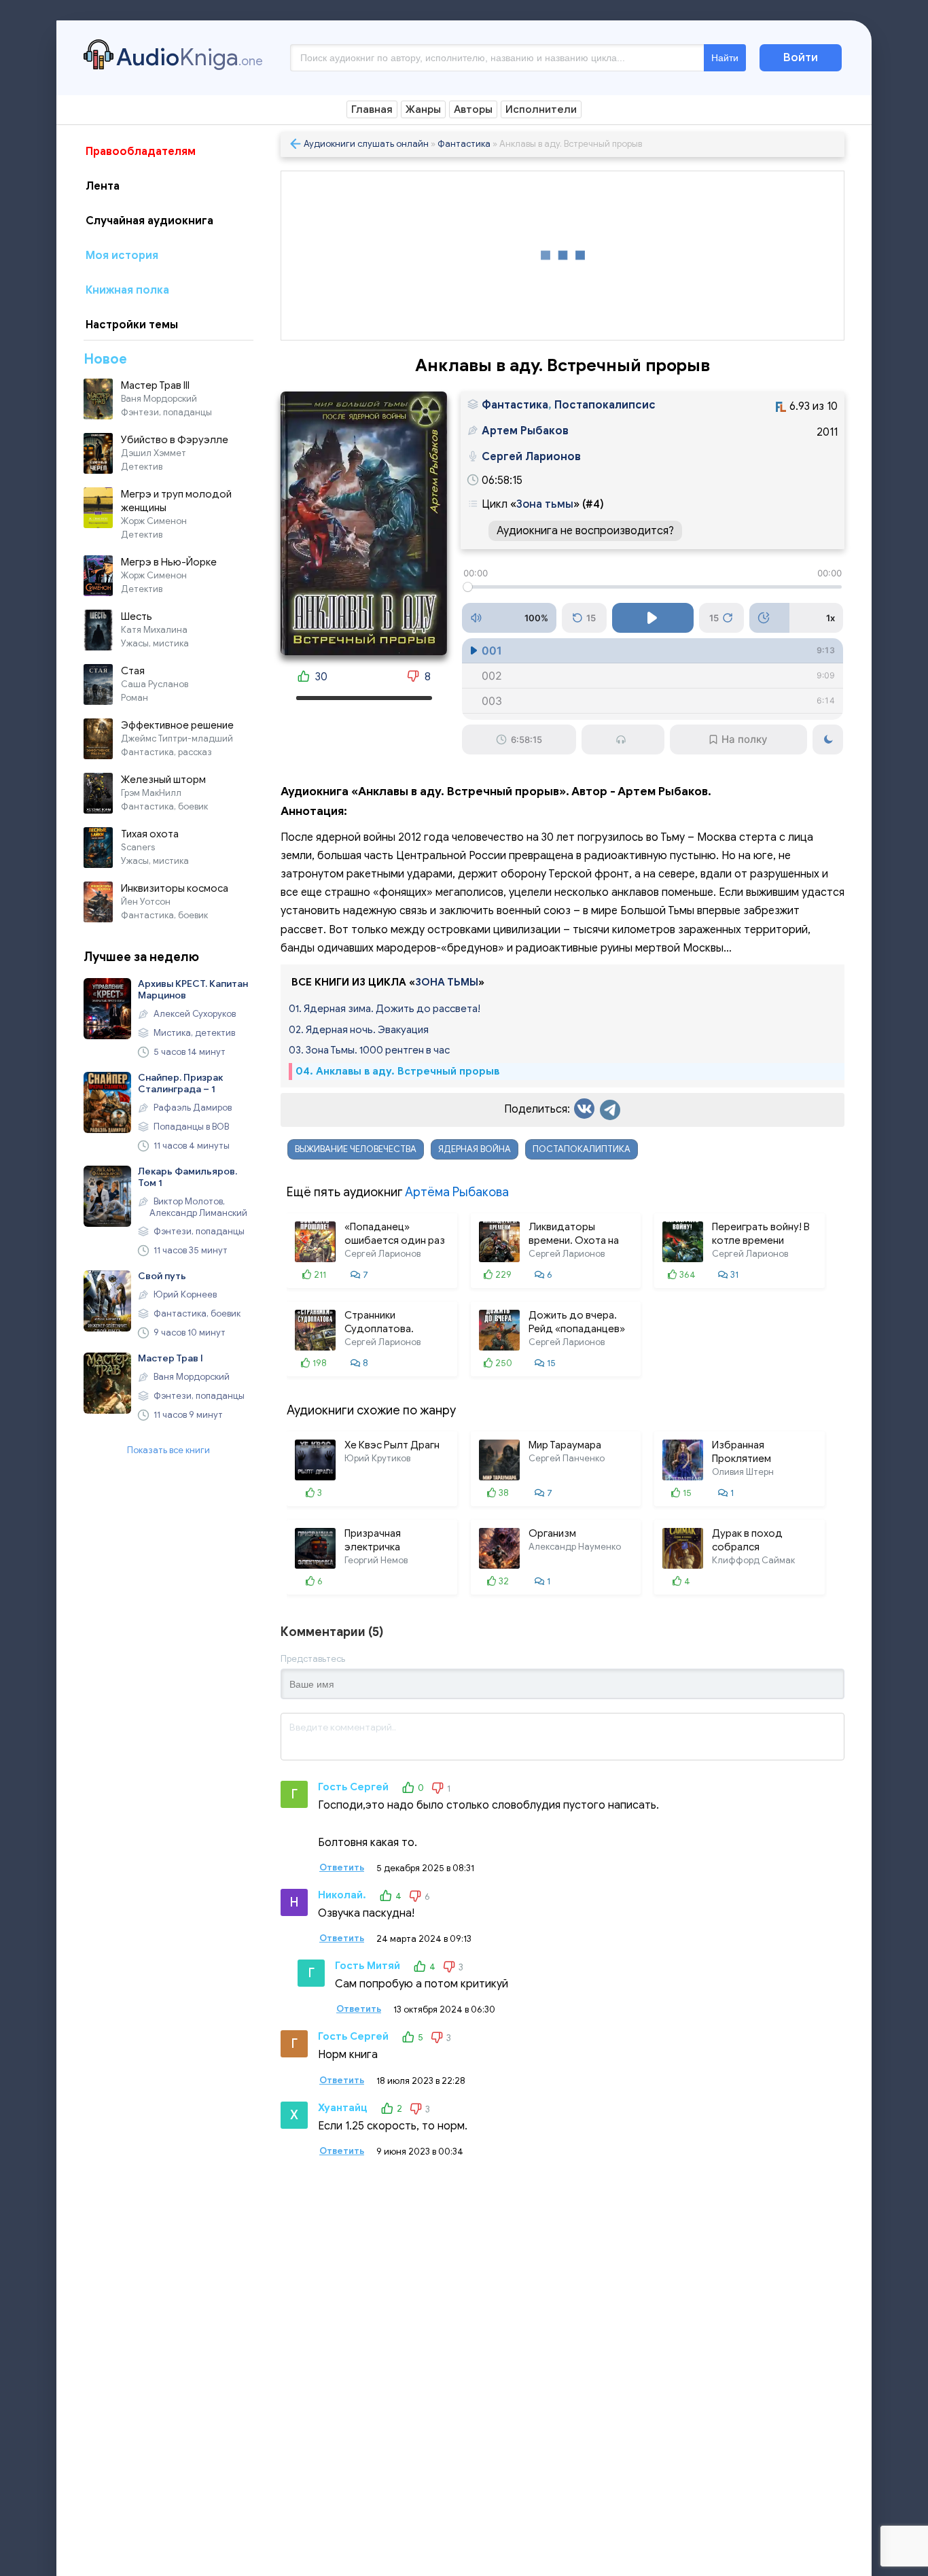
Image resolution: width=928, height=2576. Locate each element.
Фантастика (464, 144)
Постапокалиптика (582, 1149)
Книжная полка (127, 290)
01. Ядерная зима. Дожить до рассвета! (385, 1009)
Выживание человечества (356, 1149)
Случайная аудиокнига (149, 221)
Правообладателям (141, 152)
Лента (103, 186)
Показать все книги (168, 1450)
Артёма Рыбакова (457, 1192)
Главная (372, 109)
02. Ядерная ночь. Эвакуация (359, 1030)
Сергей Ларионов (531, 457)
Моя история (122, 256)
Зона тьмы (545, 504)
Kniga (190, 57)
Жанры (423, 109)
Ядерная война (475, 1149)
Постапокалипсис (605, 405)
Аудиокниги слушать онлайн (366, 144)
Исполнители (541, 109)
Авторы (473, 109)
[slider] (653, 587)
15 (591, 618)
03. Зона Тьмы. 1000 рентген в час (369, 1050)
